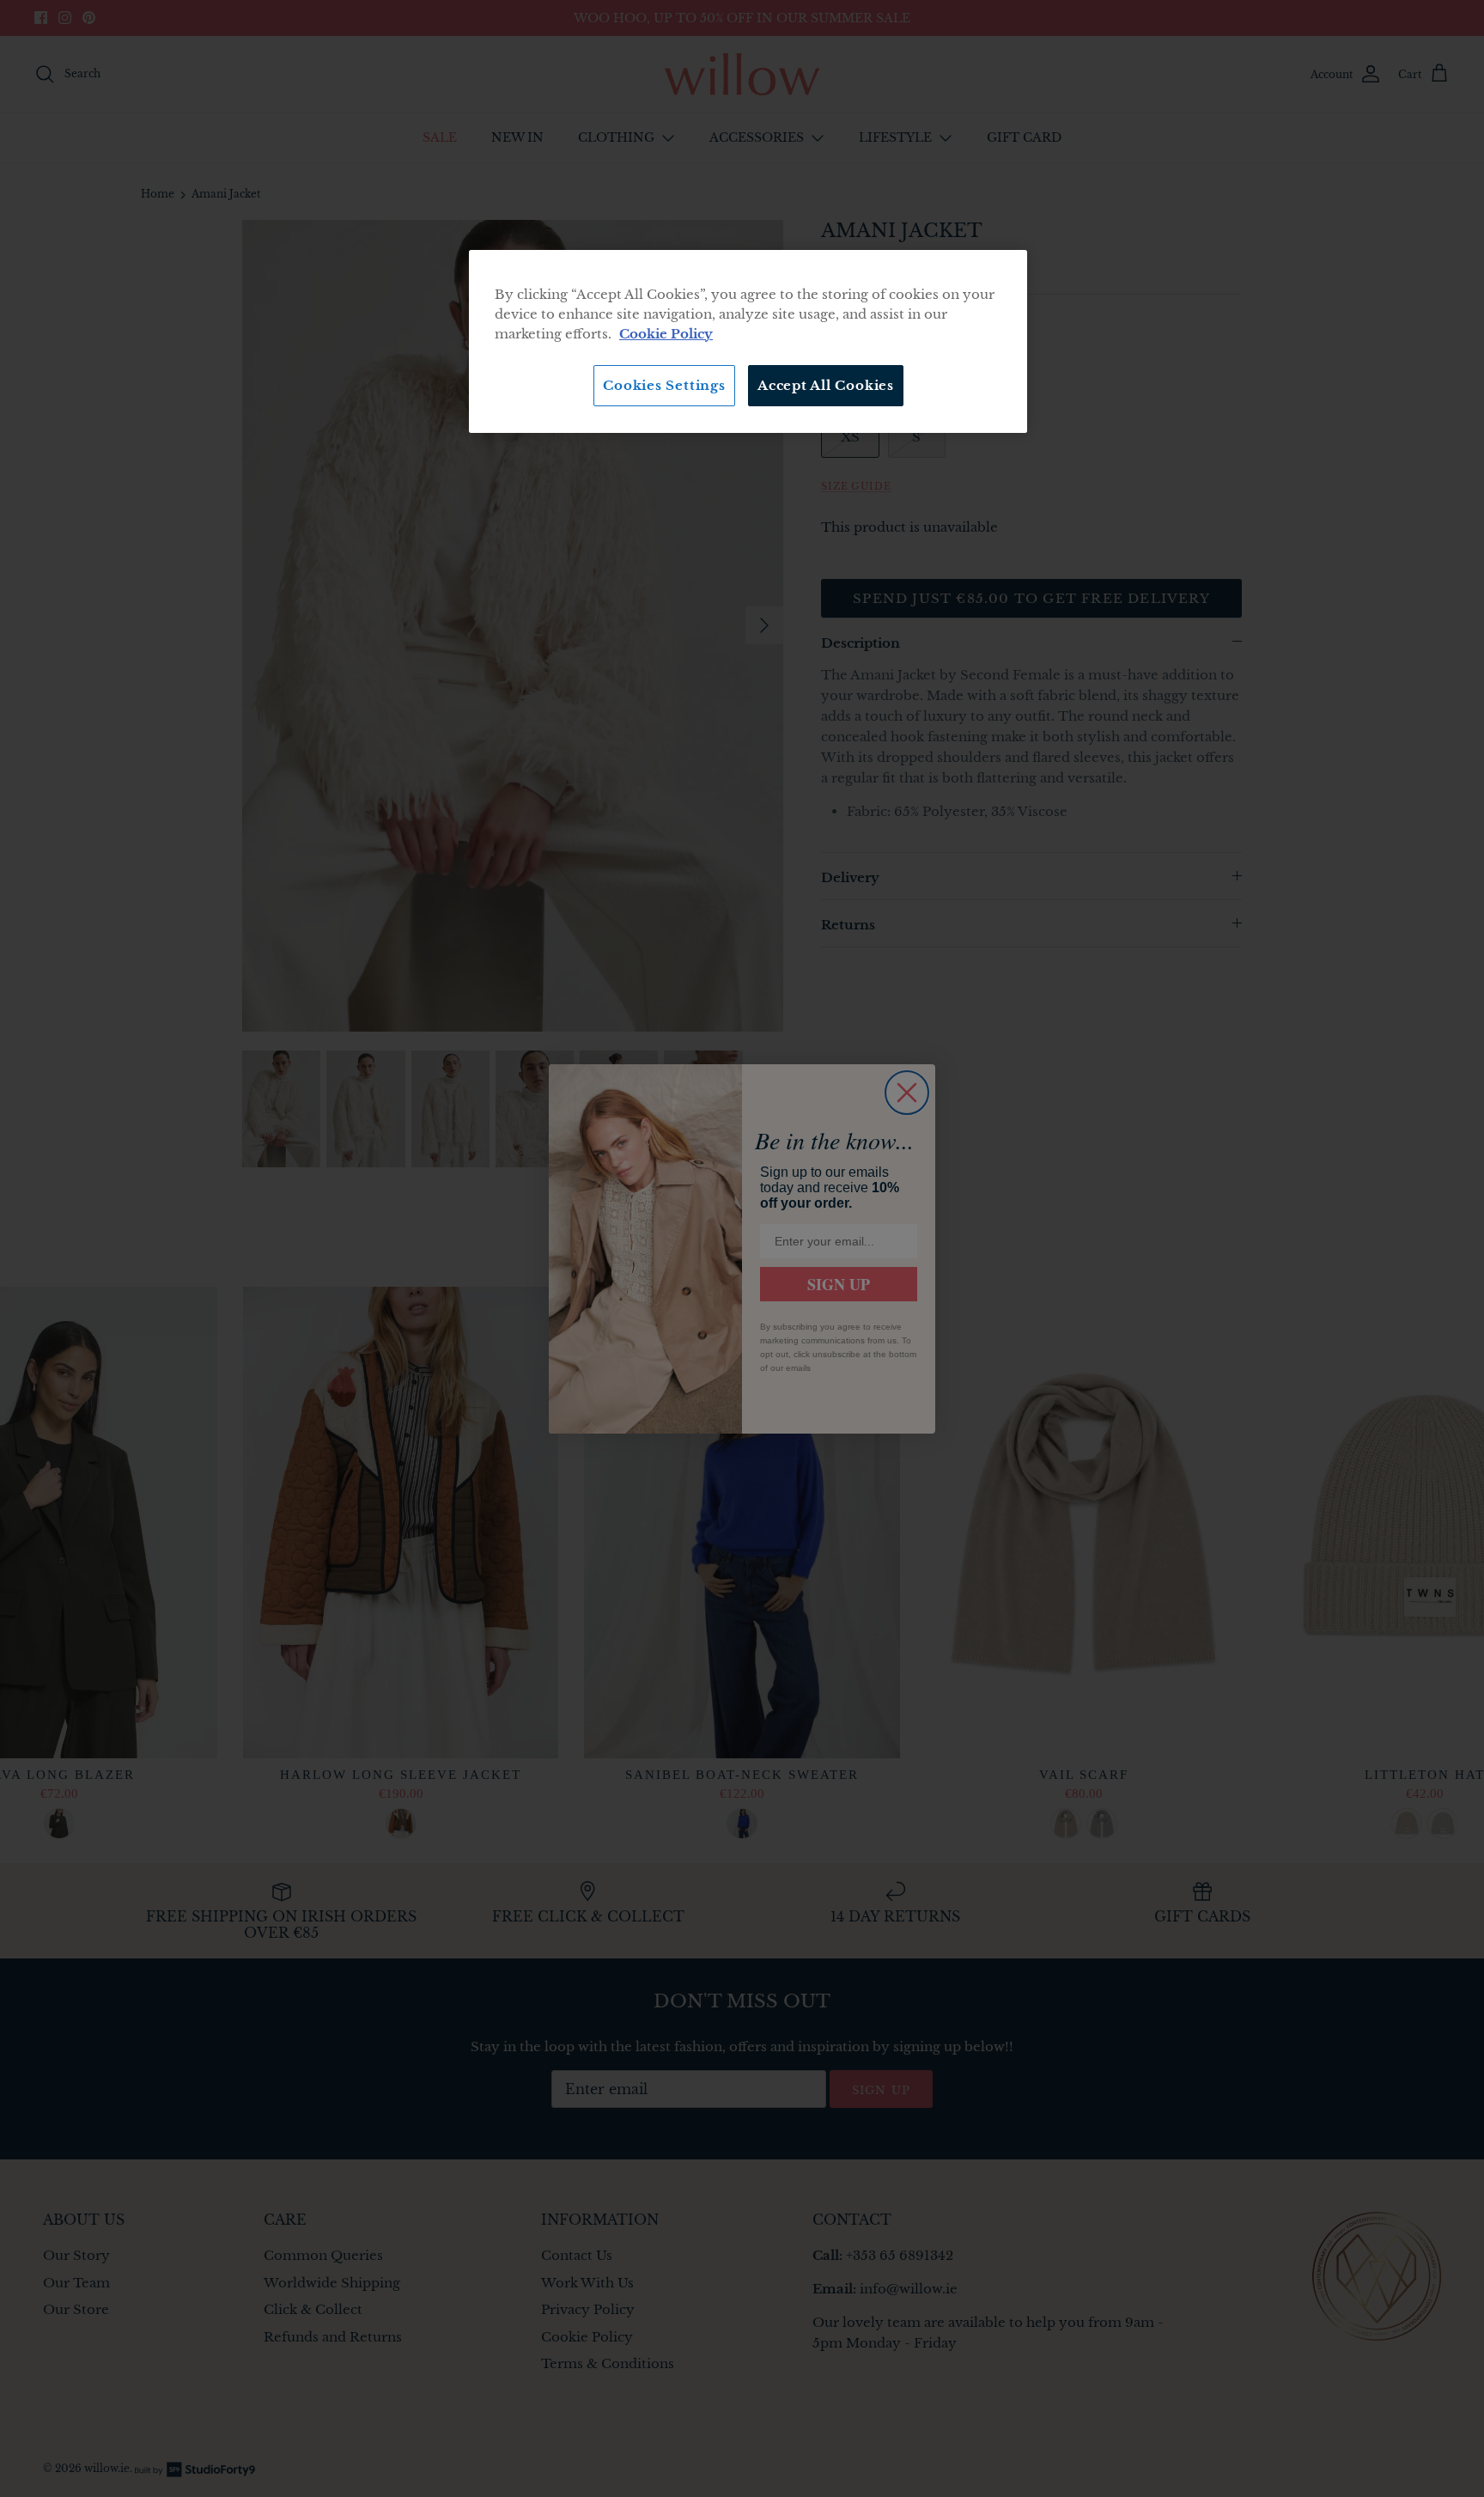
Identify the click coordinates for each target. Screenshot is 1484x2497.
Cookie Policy (666, 334)
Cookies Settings (664, 385)
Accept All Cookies (826, 385)
